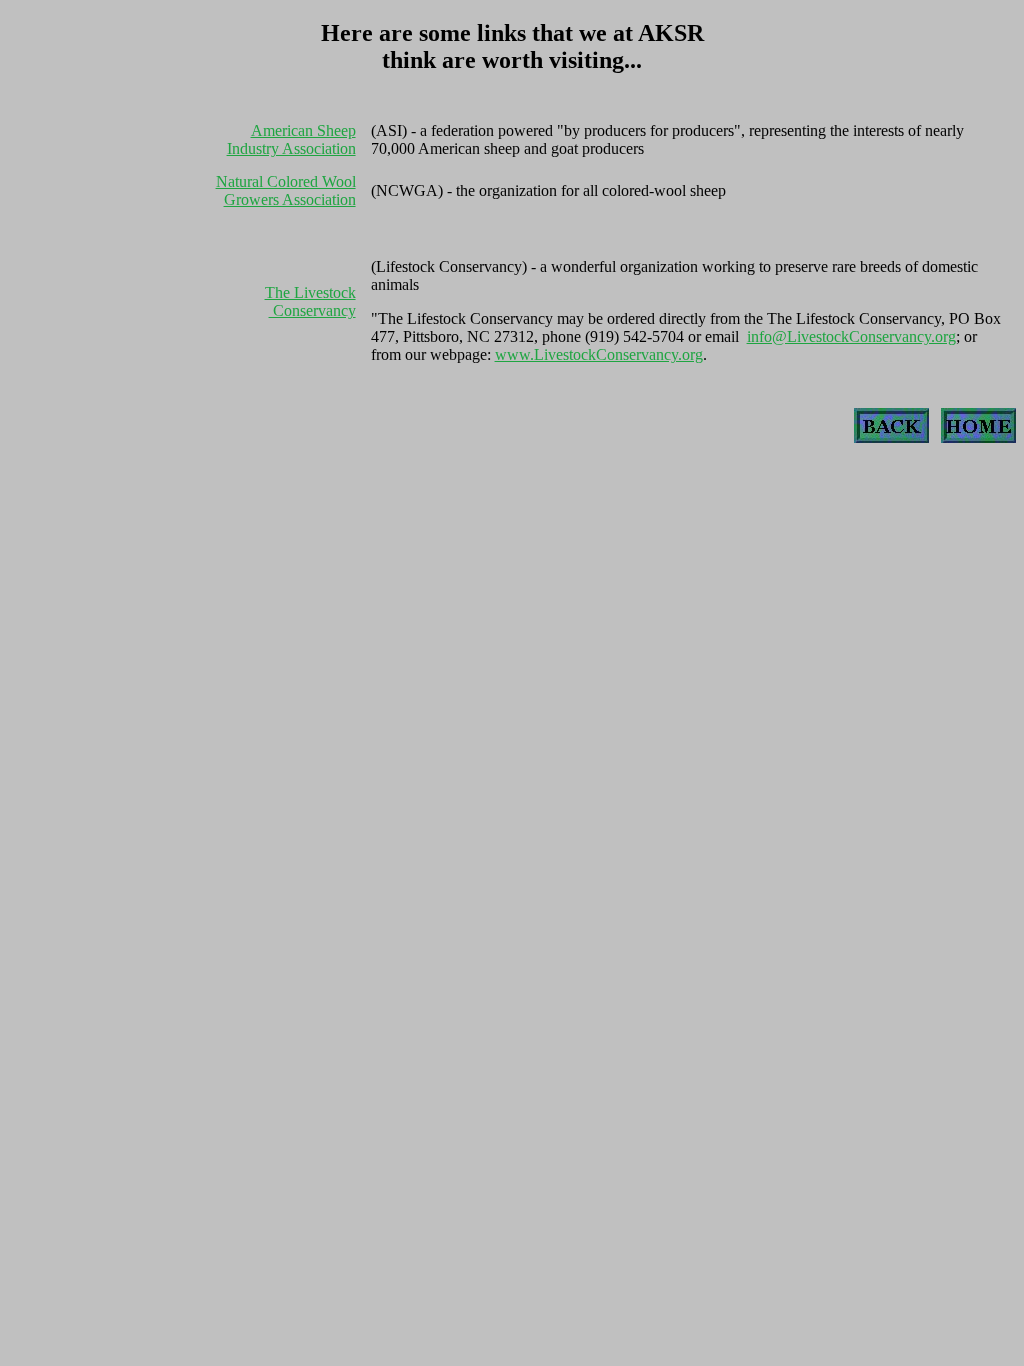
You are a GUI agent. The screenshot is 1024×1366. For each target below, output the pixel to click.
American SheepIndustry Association (291, 139)
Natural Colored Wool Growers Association (286, 190)
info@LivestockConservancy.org (851, 336)
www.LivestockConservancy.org (599, 354)
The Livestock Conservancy (310, 301)
